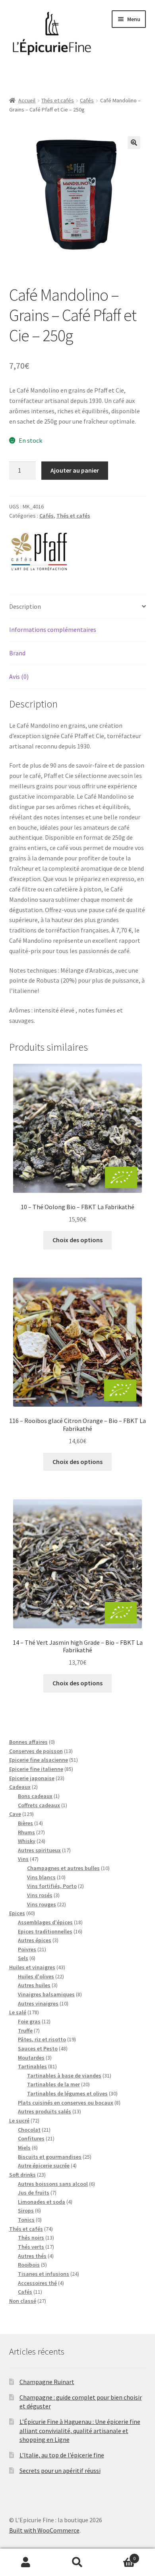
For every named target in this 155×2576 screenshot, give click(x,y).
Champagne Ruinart (47, 2382)
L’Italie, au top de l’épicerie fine (62, 2455)
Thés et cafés (58, 100)
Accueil (27, 100)
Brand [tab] (17, 653)
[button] (134, 143)
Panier (119, 2555)
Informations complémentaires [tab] (53, 629)
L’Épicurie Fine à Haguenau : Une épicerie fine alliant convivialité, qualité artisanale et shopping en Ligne (80, 2430)
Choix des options (77, 1240)
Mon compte (26, 2562)
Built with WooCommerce (44, 2530)
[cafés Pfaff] (39, 549)
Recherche (77, 2562)
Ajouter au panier (75, 470)
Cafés (87, 100)
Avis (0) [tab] (19, 676)
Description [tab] (25, 606)
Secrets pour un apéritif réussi (60, 2470)
